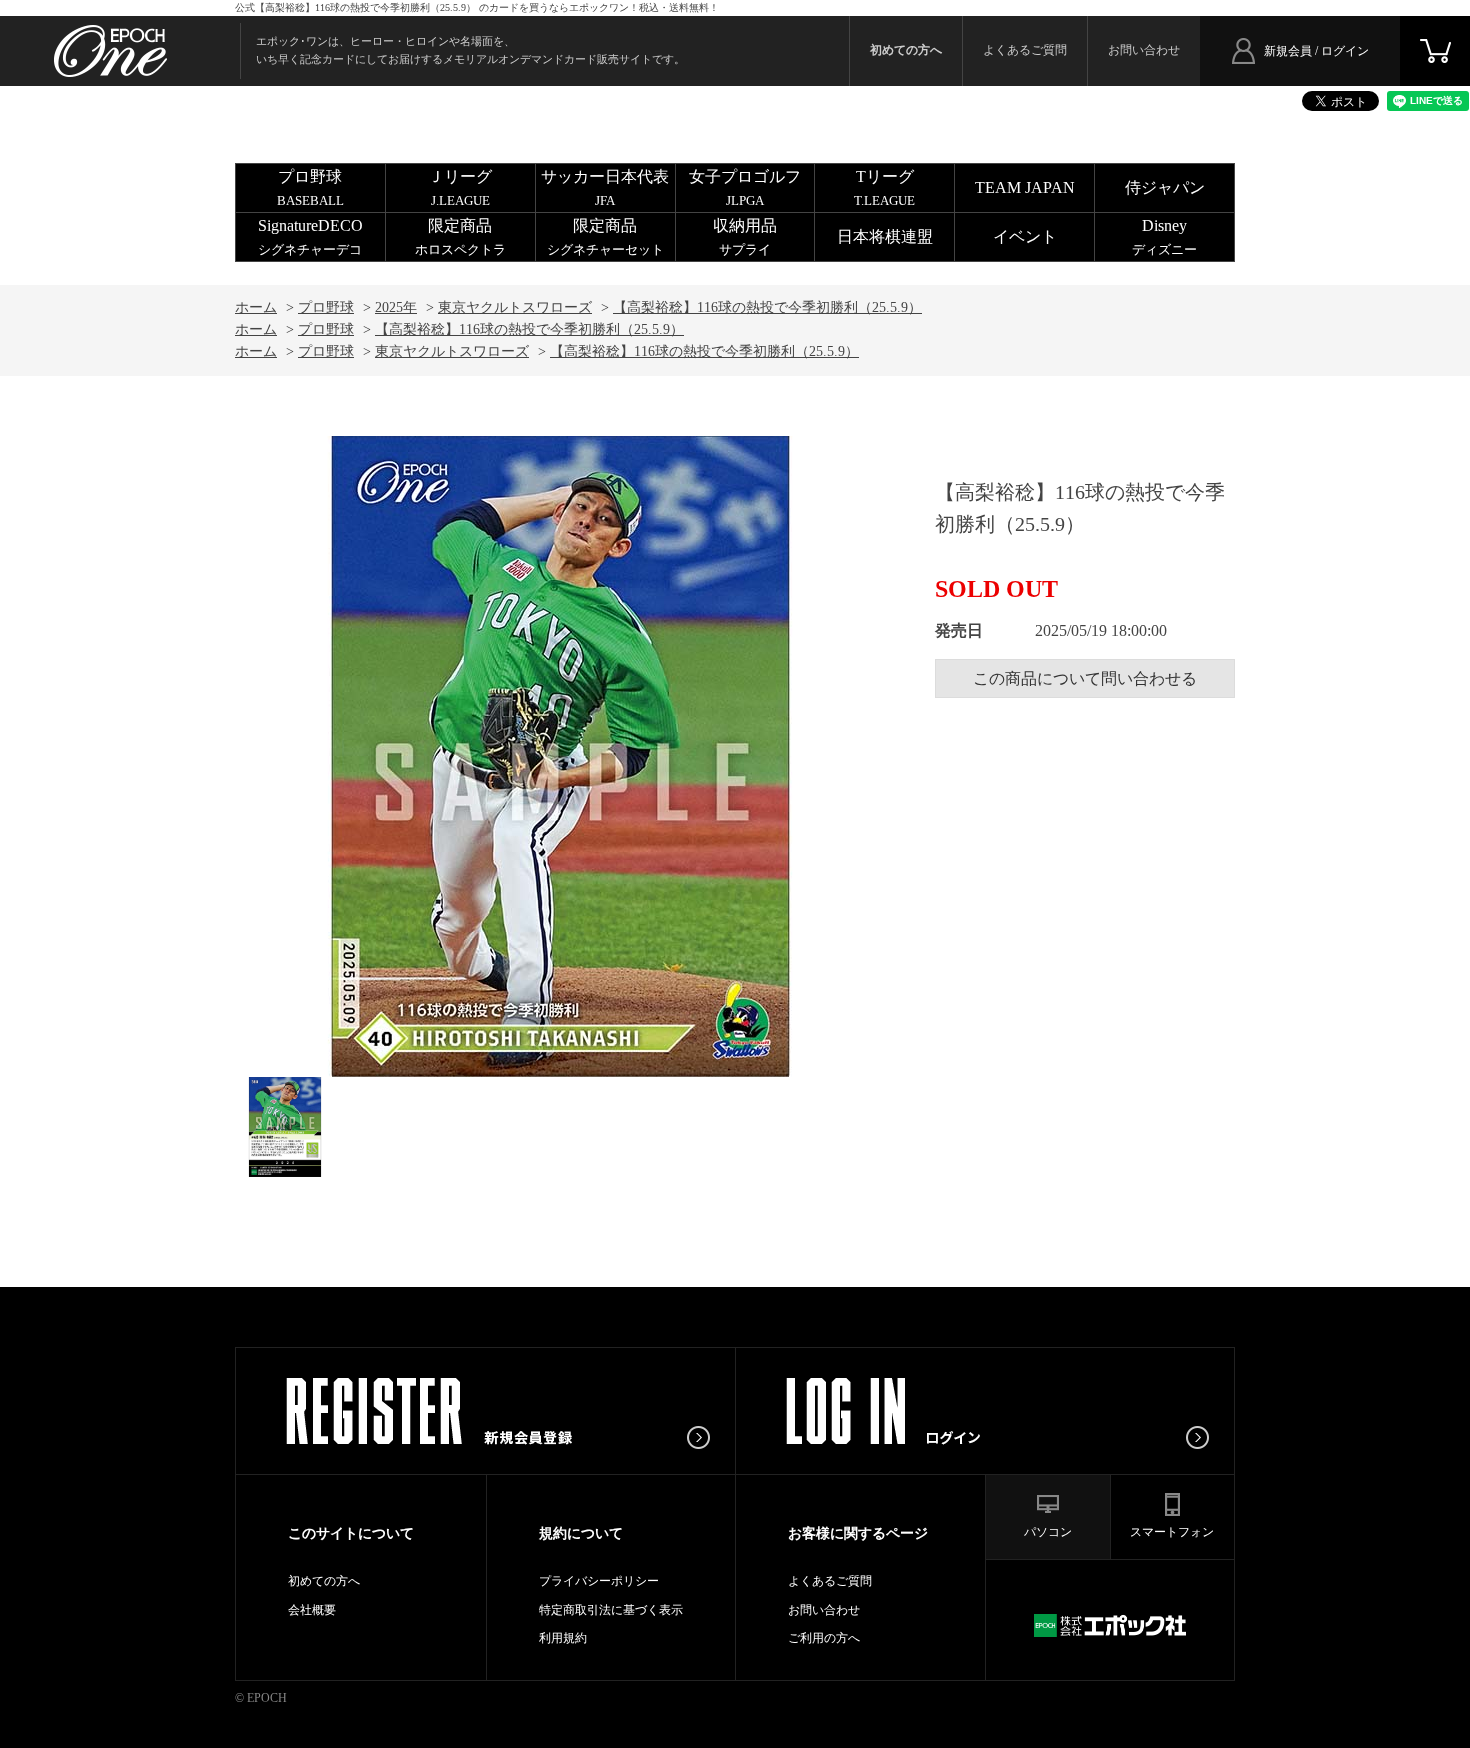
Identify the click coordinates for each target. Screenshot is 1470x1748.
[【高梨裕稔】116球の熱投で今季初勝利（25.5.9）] (285, 1127)
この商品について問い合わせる (1085, 678)
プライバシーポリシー (599, 1581)
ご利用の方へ (824, 1638)
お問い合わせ (1144, 50)
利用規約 (563, 1638)
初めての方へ (324, 1581)
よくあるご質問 (1025, 50)
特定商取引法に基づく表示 (611, 1610)
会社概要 (312, 1610)
